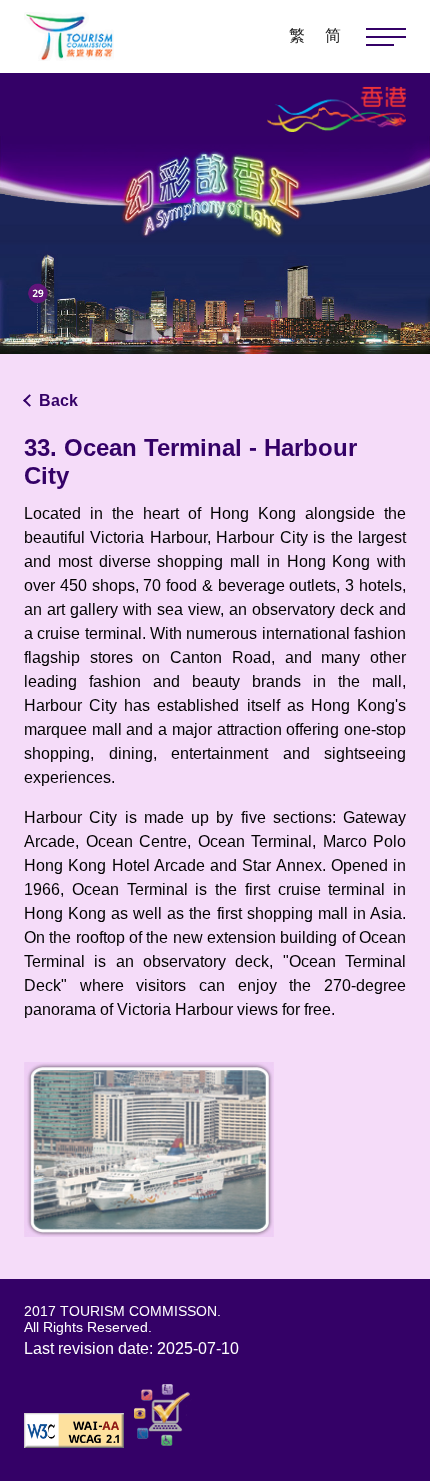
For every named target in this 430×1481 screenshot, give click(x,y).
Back (58, 400)
